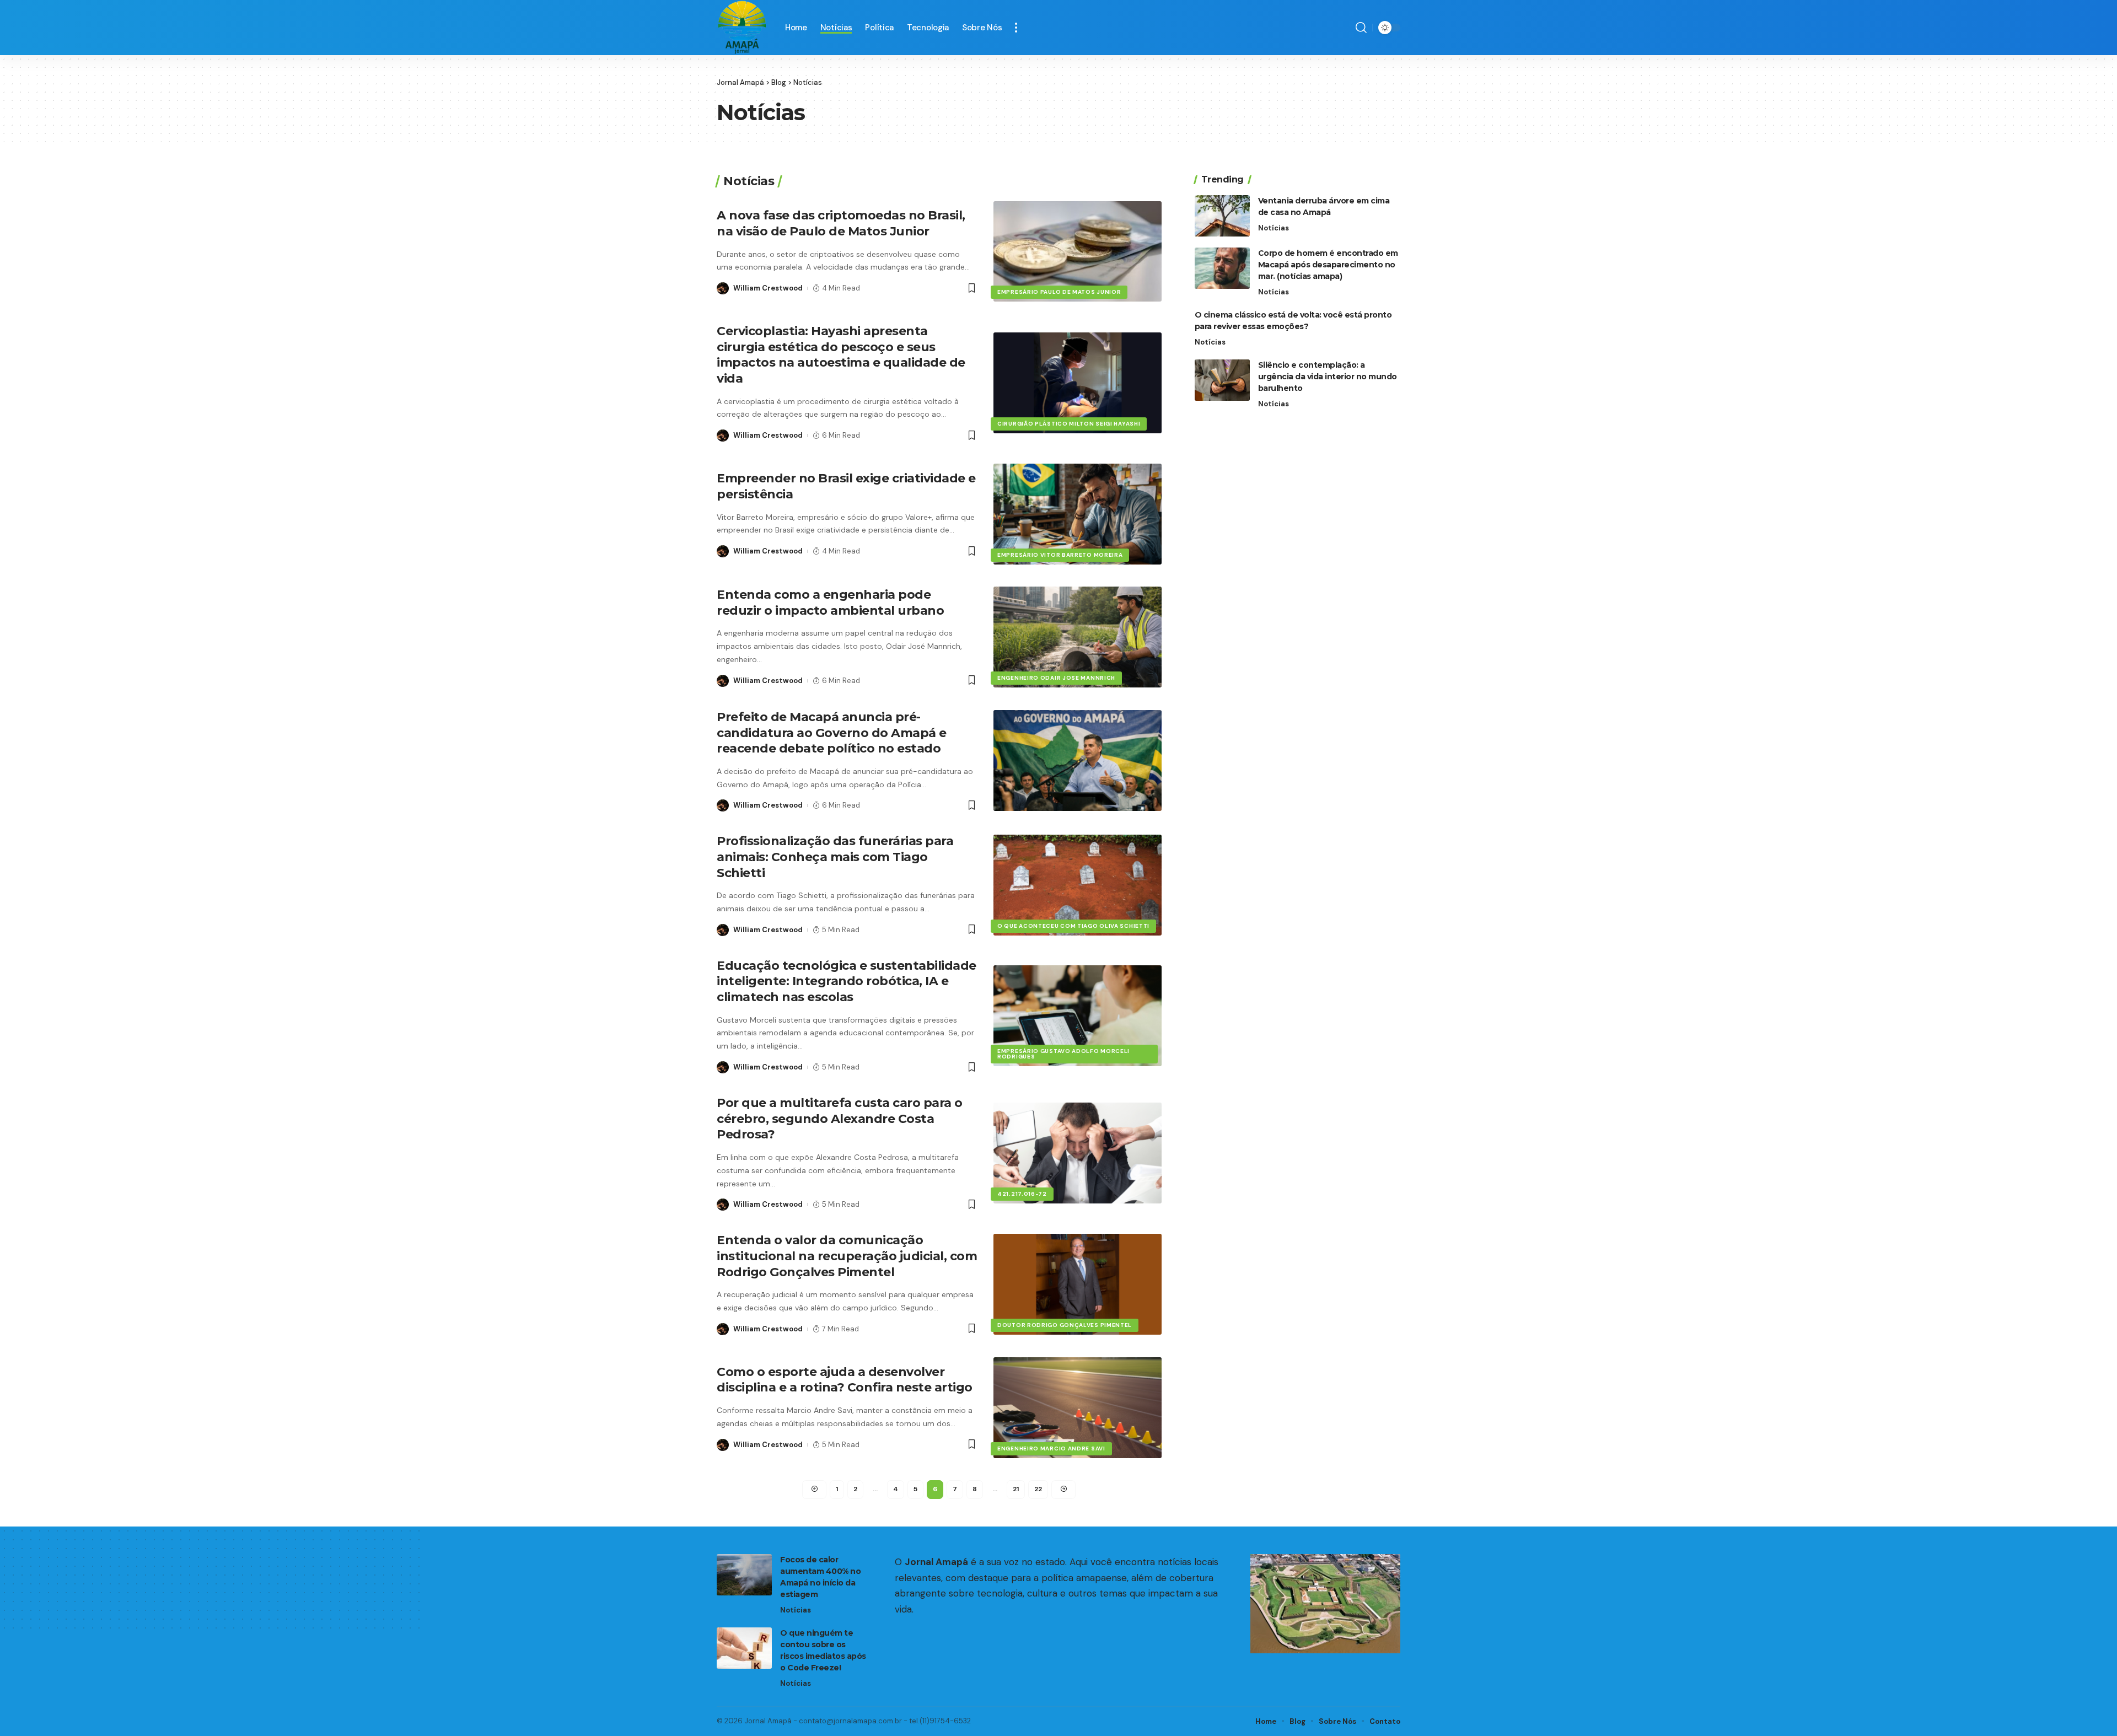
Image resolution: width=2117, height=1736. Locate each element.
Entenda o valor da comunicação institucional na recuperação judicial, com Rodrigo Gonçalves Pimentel (847, 1256)
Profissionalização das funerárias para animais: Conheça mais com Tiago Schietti (835, 857)
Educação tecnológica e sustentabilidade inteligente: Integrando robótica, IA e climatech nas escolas (847, 981)
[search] (1361, 28)
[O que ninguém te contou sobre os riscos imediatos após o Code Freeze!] (744, 1648)
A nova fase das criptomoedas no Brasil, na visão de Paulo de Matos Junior (841, 223)
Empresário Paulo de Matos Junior (1059, 292)
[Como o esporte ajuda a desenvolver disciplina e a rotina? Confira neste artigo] (1078, 1408)
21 (1016, 1489)
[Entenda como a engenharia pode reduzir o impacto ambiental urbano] (1078, 637)
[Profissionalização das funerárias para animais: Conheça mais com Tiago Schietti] (1078, 885)
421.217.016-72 (1022, 1194)
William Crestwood (768, 288)
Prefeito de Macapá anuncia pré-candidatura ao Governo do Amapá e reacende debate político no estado (832, 733)
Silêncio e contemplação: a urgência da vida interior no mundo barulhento (1328, 377)
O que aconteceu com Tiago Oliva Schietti (1073, 926)
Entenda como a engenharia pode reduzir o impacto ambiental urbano (830, 603)
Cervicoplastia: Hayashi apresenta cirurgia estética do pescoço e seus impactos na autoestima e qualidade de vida (841, 355)
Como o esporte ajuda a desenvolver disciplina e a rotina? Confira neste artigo (845, 1380)
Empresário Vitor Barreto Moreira (1060, 555)
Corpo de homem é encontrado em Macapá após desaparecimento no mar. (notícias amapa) (1328, 265)
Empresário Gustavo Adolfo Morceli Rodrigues (1063, 1054)
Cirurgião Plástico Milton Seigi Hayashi (1069, 424)
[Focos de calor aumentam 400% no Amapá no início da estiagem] (744, 1575)
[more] (1016, 28)
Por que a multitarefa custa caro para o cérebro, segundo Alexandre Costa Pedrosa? (840, 1119)
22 (1038, 1489)
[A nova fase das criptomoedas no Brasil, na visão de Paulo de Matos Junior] (1078, 252)
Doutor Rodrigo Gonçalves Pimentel (1065, 1325)
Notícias (1274, 228)
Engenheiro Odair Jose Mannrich (1056, 678)
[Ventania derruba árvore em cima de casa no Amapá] (1222, 216)
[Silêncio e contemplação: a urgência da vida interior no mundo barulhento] (1222, 380)
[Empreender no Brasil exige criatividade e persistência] (1078, 514)
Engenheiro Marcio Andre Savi (1051, 1449)
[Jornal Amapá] (742, 28)
